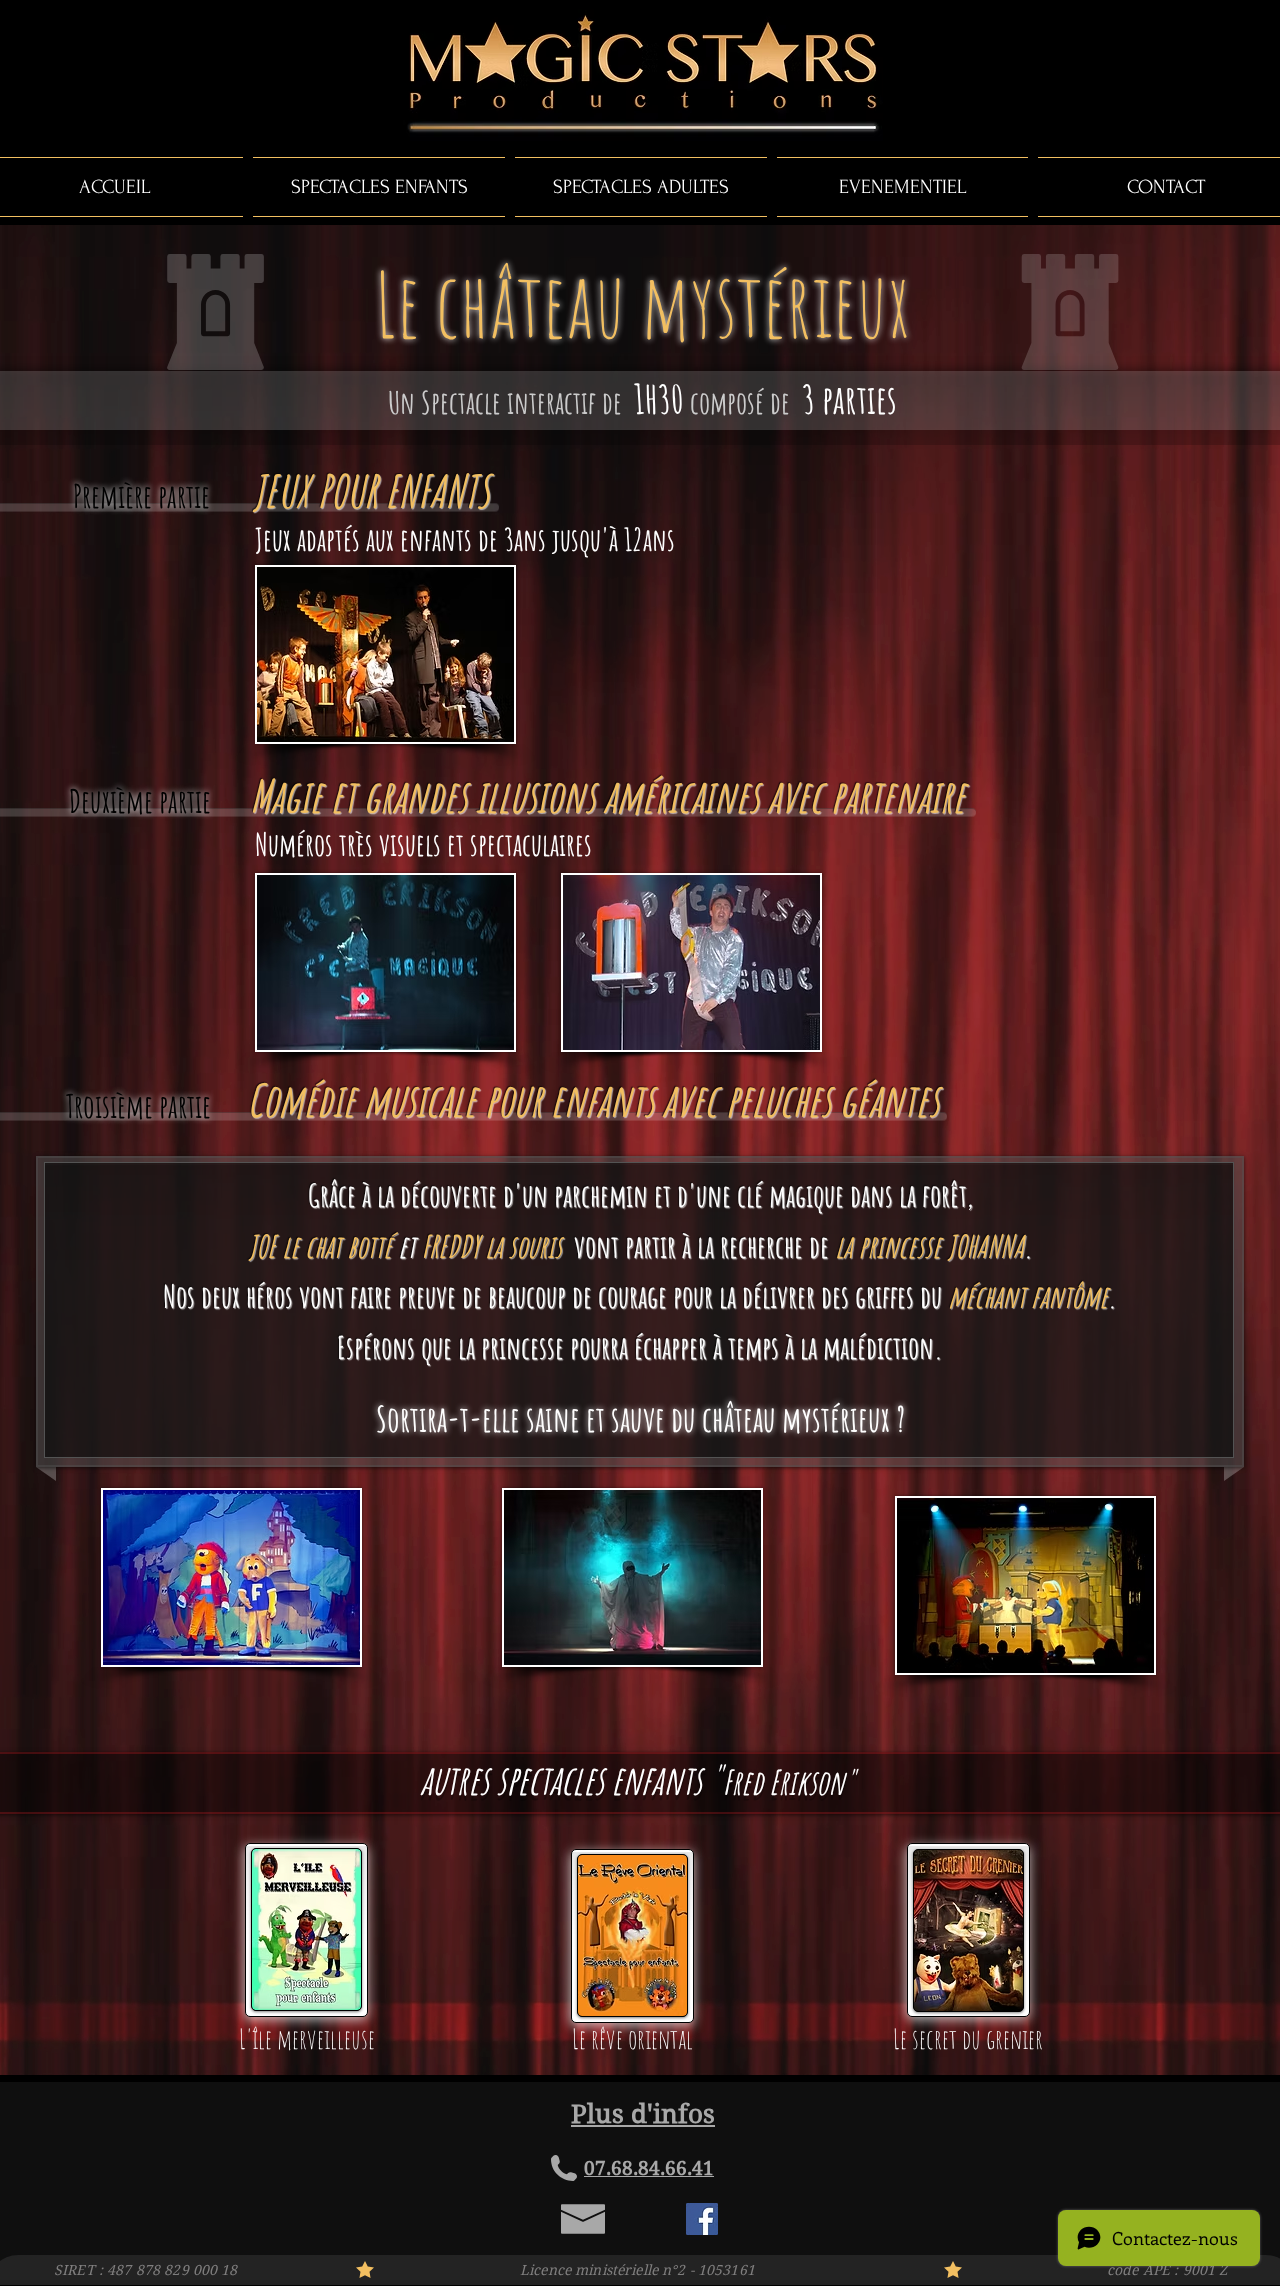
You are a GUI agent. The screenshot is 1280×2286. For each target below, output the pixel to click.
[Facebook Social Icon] (702, 2219)
